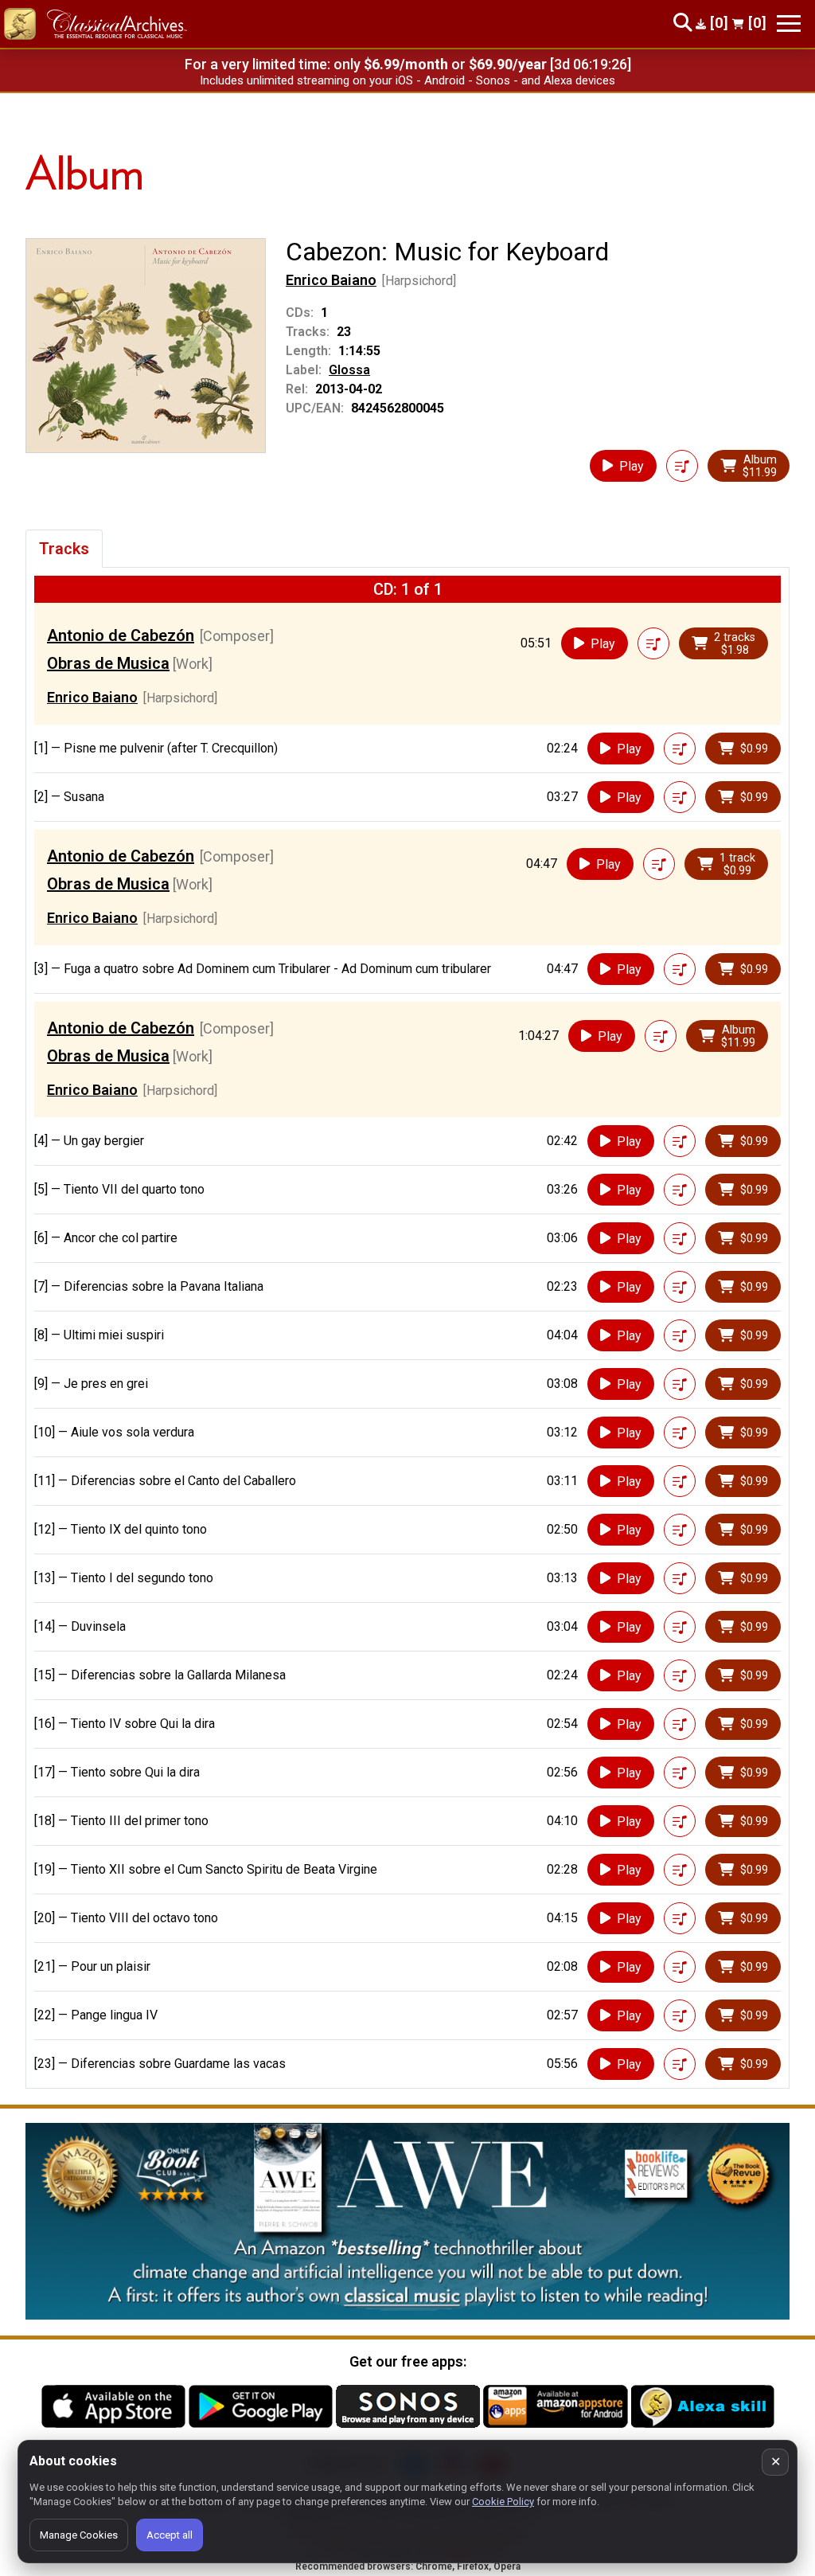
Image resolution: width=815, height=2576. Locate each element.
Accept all (170, 2535)
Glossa (349, 370)
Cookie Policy (503, 2502)
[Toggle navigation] (789, 23)
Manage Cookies (79, 2535)
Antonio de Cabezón (121, 635)
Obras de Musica (108, 663)
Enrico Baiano (331, 280)
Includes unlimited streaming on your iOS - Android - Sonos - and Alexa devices (407, 80)
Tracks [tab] (64, 549)
